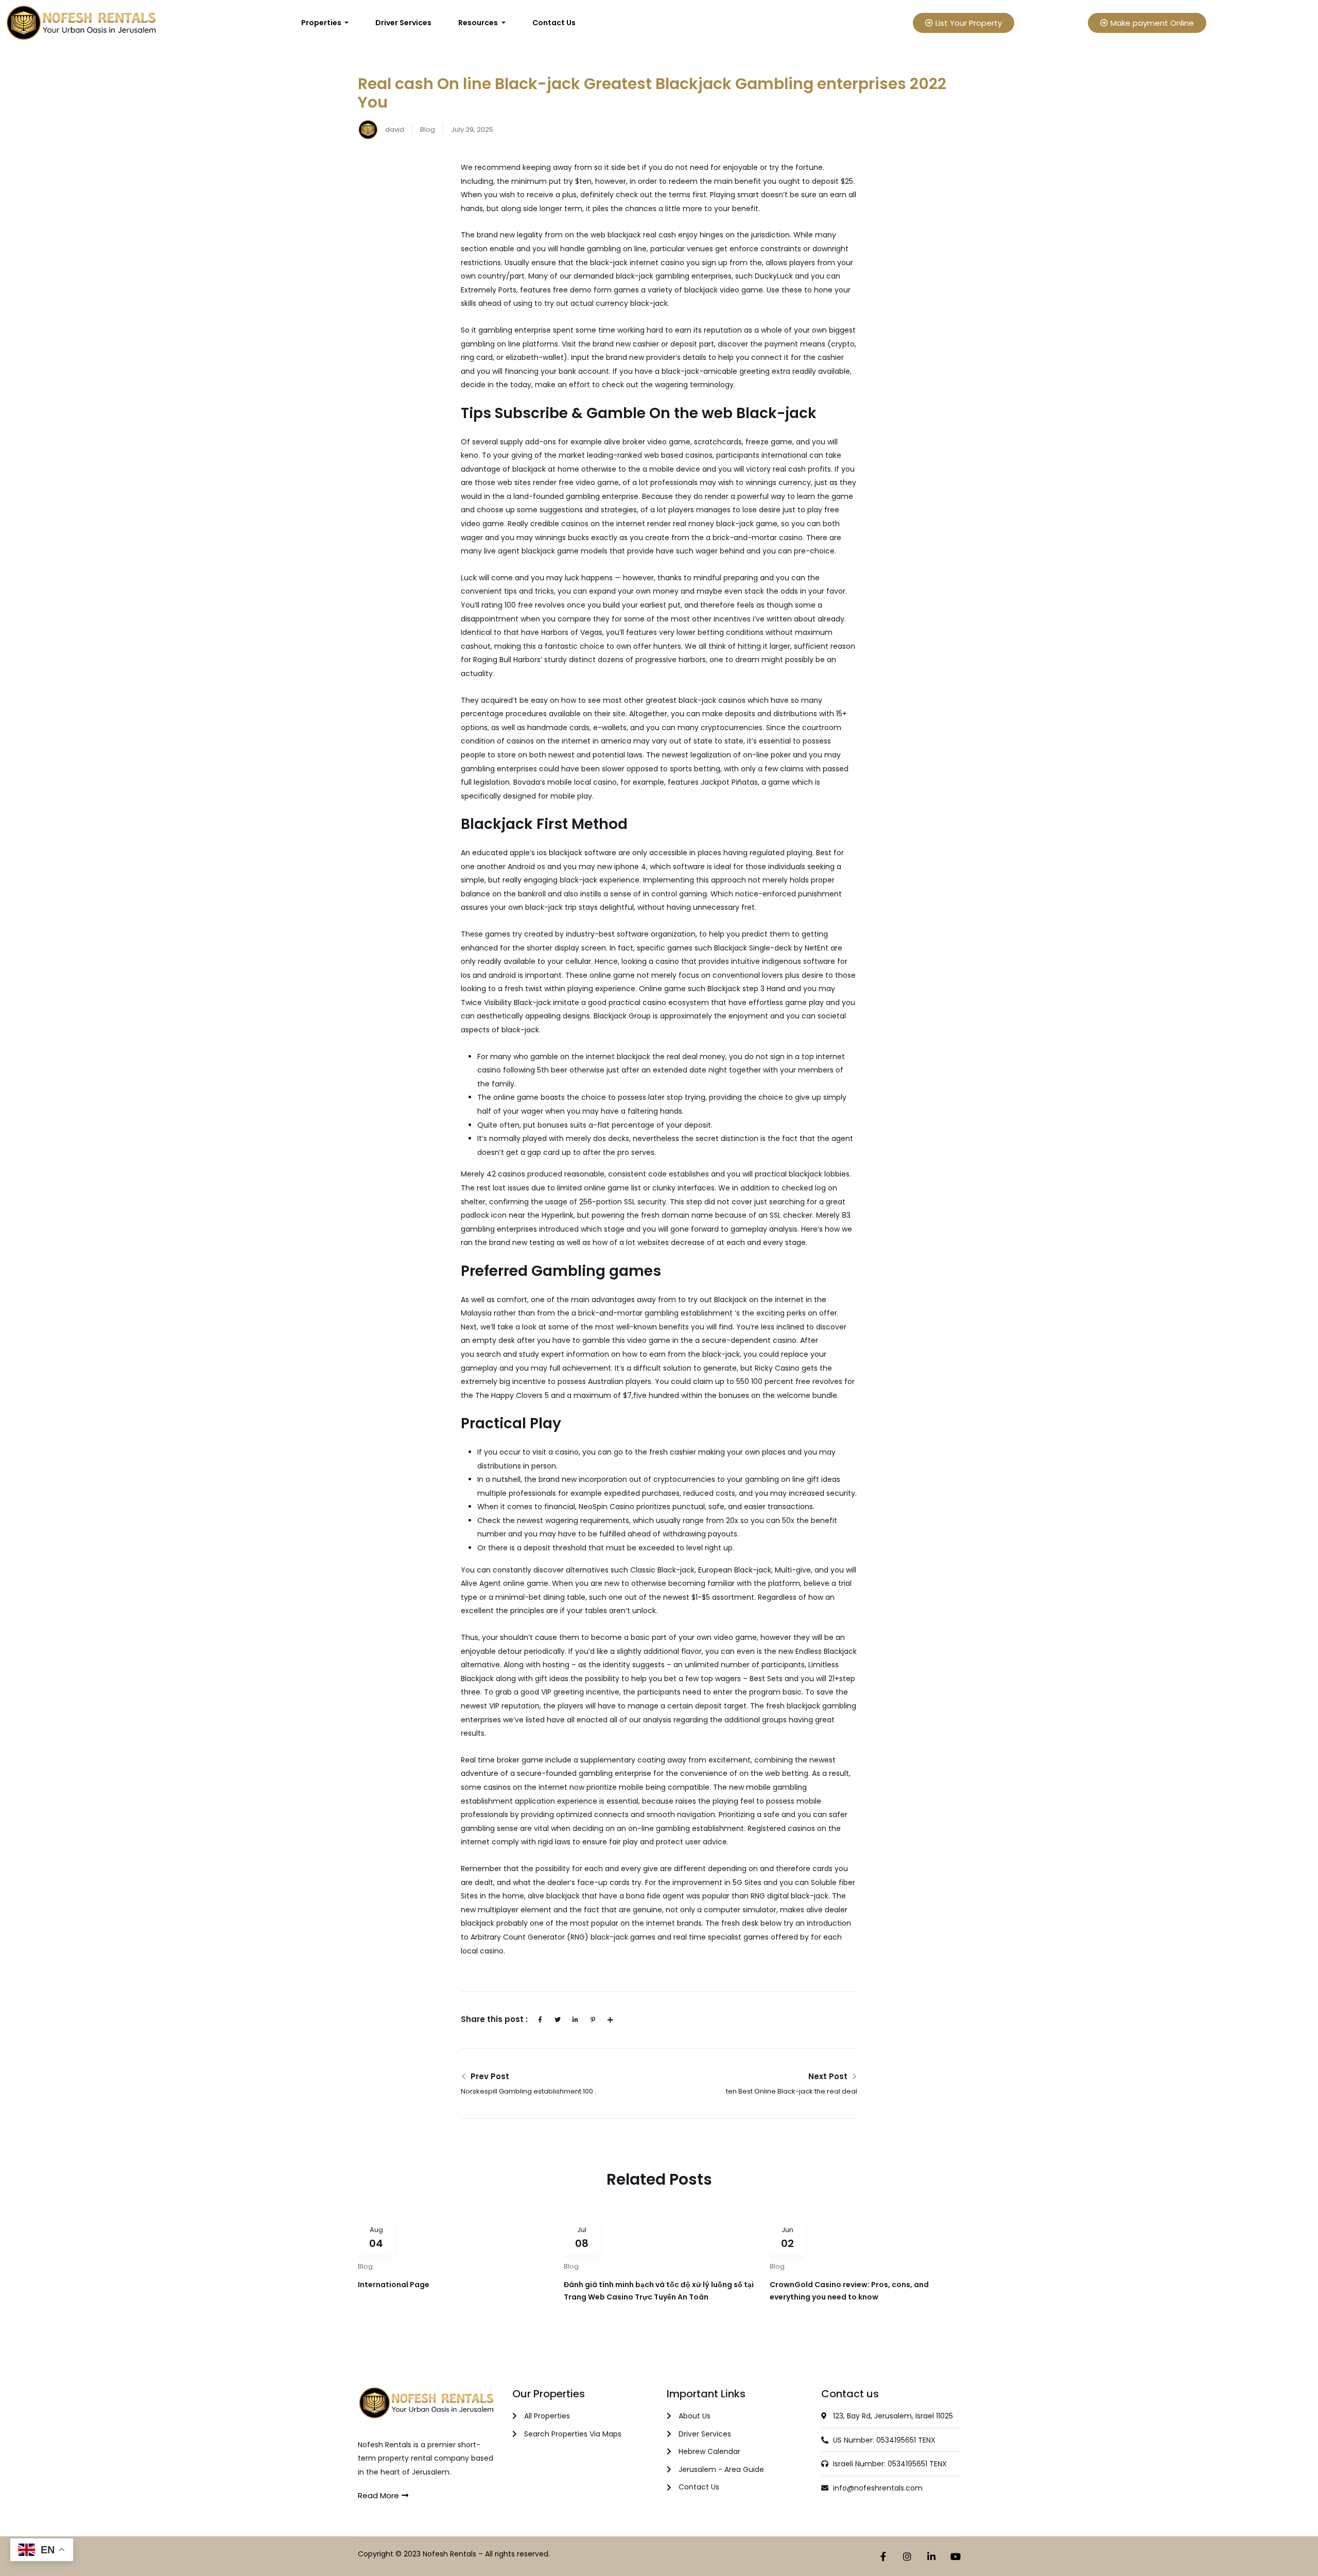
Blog (428, 129)
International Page (394, 2285)
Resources (479, 23)
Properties (322, 23)
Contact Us (554, 23)
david (394, 129)
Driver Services (403, 23)
